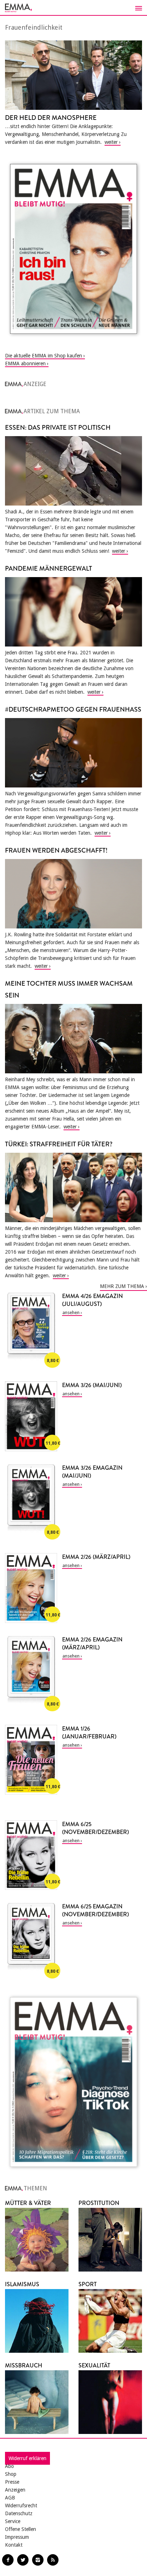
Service (13, 2521)
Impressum (17, 2537)
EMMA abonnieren (25, 364)
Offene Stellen (21, 2529)
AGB (10, 2498)
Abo (9, 2466)
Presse (12, 2482)
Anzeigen (15, 2490)
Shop (11, 2474)
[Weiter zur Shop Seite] (73, 249)
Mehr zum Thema (122, 1286)
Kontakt (14, 2545)
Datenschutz (19, 2513)
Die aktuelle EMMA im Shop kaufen (44, 356)
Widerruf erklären (27, 2458)
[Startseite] (73, 8)
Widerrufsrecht (21, 2506)
